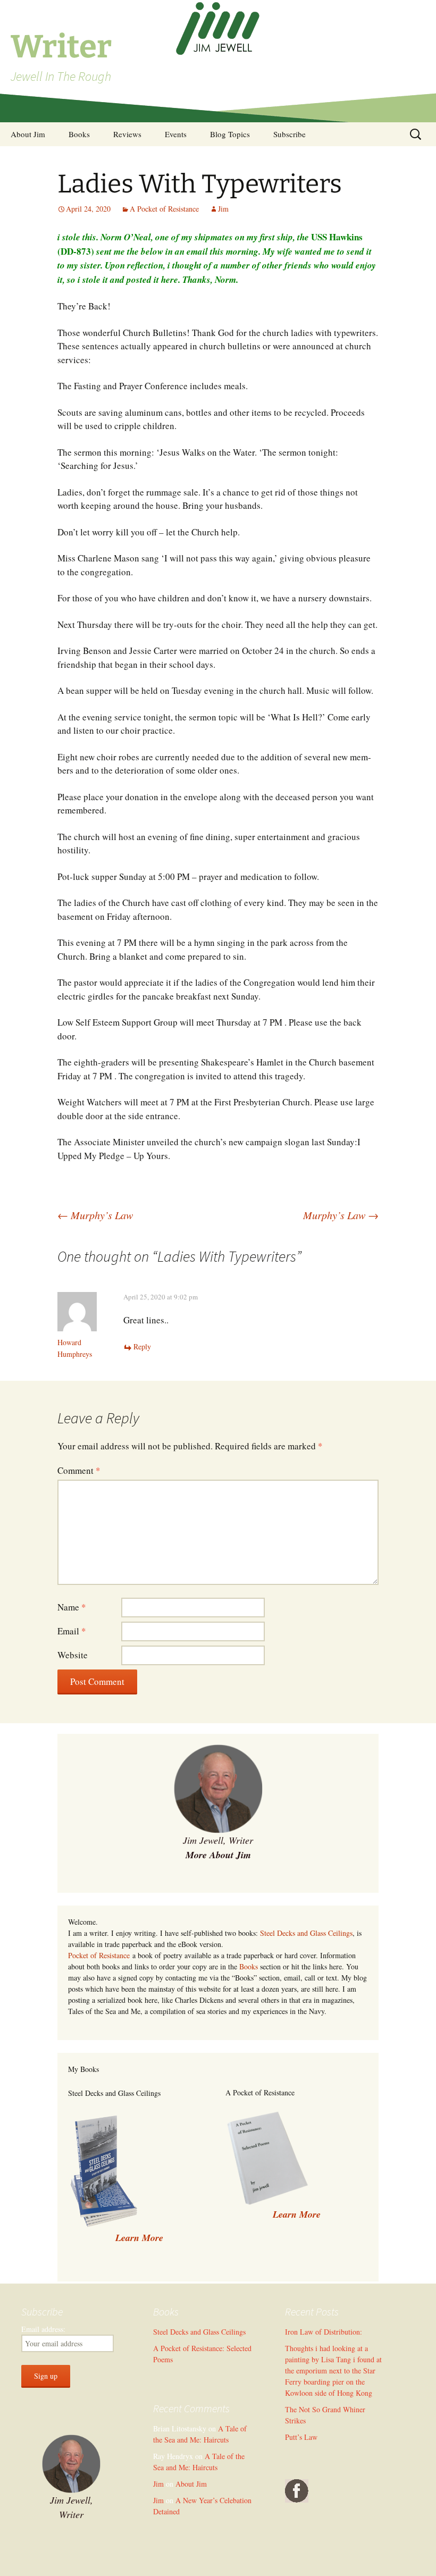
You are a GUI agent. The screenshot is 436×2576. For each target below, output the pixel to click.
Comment (79, 1470)
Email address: (43, 2329)
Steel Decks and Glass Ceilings (306, 1933)
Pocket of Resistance (99, 1955)
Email (72, 1631)
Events (176, 134)
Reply (142, 1346)
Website (73, 1655)
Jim (223, 209)
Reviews (127, 134)
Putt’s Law (301, 2437)
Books (79, 134)
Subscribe (290, 134)
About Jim (28, 134)
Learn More (297, 2214)
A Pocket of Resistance (164, 209)
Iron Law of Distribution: (324, 2332)
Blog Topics (230, 134)
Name (72, 1607)
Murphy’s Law (95, 1215)
